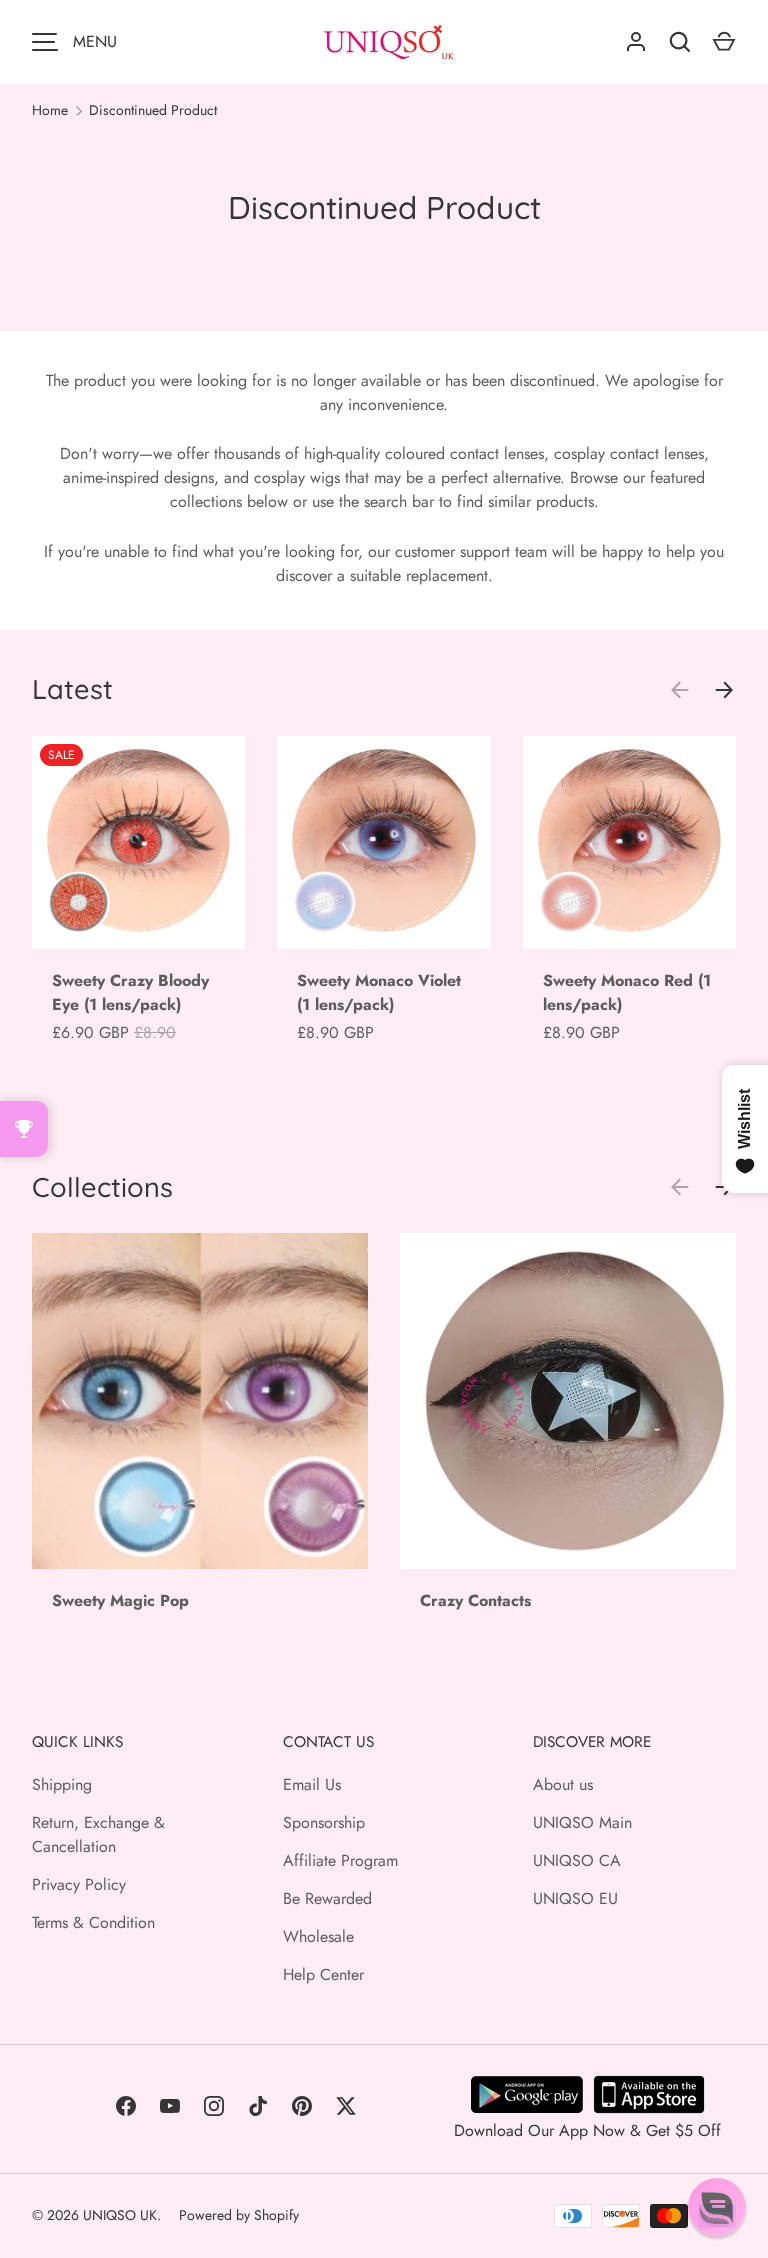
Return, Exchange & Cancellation (98, 1834)
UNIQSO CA (577, 1860)
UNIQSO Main (582, 1822)
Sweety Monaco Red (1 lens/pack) (627, 992)
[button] (717, 2207)
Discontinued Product (153, 110)
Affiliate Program (340, 1860)
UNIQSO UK (120, 2215)
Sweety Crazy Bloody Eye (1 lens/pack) (130, 992)
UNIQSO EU (575, 1898)
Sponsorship (324, 1822)
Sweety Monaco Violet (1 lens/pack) (379, 992)
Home (50, 110)
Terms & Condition (93, 1922)
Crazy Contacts (475, 1600)
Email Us (312, 1784)
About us (563, 1784)
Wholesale (318, 1936)
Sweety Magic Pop (120, 1600)
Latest (72, 689)
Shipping (62, 1784)
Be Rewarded (327, 1898)
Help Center (323, 1974)
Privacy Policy (79, 1884)
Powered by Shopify (239, 2215)
